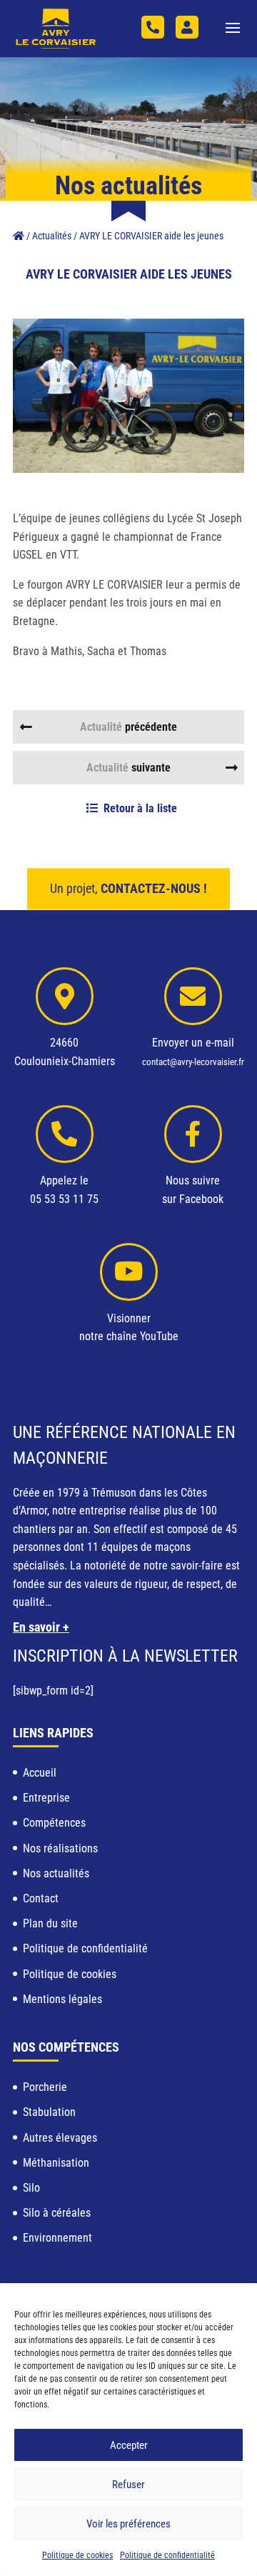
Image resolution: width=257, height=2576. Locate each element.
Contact (41, 1898)
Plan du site (50, 1923)
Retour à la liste (140, 808)
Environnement (57, 2238)
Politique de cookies (77, 2555)
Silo (31, 2188)
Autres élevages (60, 2138)
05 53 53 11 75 (153, 27)
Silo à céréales (57, 2213)
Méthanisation (56, 2163)
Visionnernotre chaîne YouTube (129, 1328)
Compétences (54, 1823)
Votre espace (187, 27)
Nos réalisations (60, 1848)
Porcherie (45, 2087)
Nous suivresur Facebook (193, 1190)
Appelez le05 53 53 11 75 (64, 1190)
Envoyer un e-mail (193, 1043)
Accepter (129, 2445)
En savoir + (41, 1627)
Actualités (52, 236)
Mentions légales (62, 1999)
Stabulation (49, 2112)
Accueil (40, 1773)
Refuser (128, 2485)
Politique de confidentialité (167, 2555)
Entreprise (46, 1798)
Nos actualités (56, 1873)
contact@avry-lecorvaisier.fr (193, 1062)
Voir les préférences (128, 2524)
